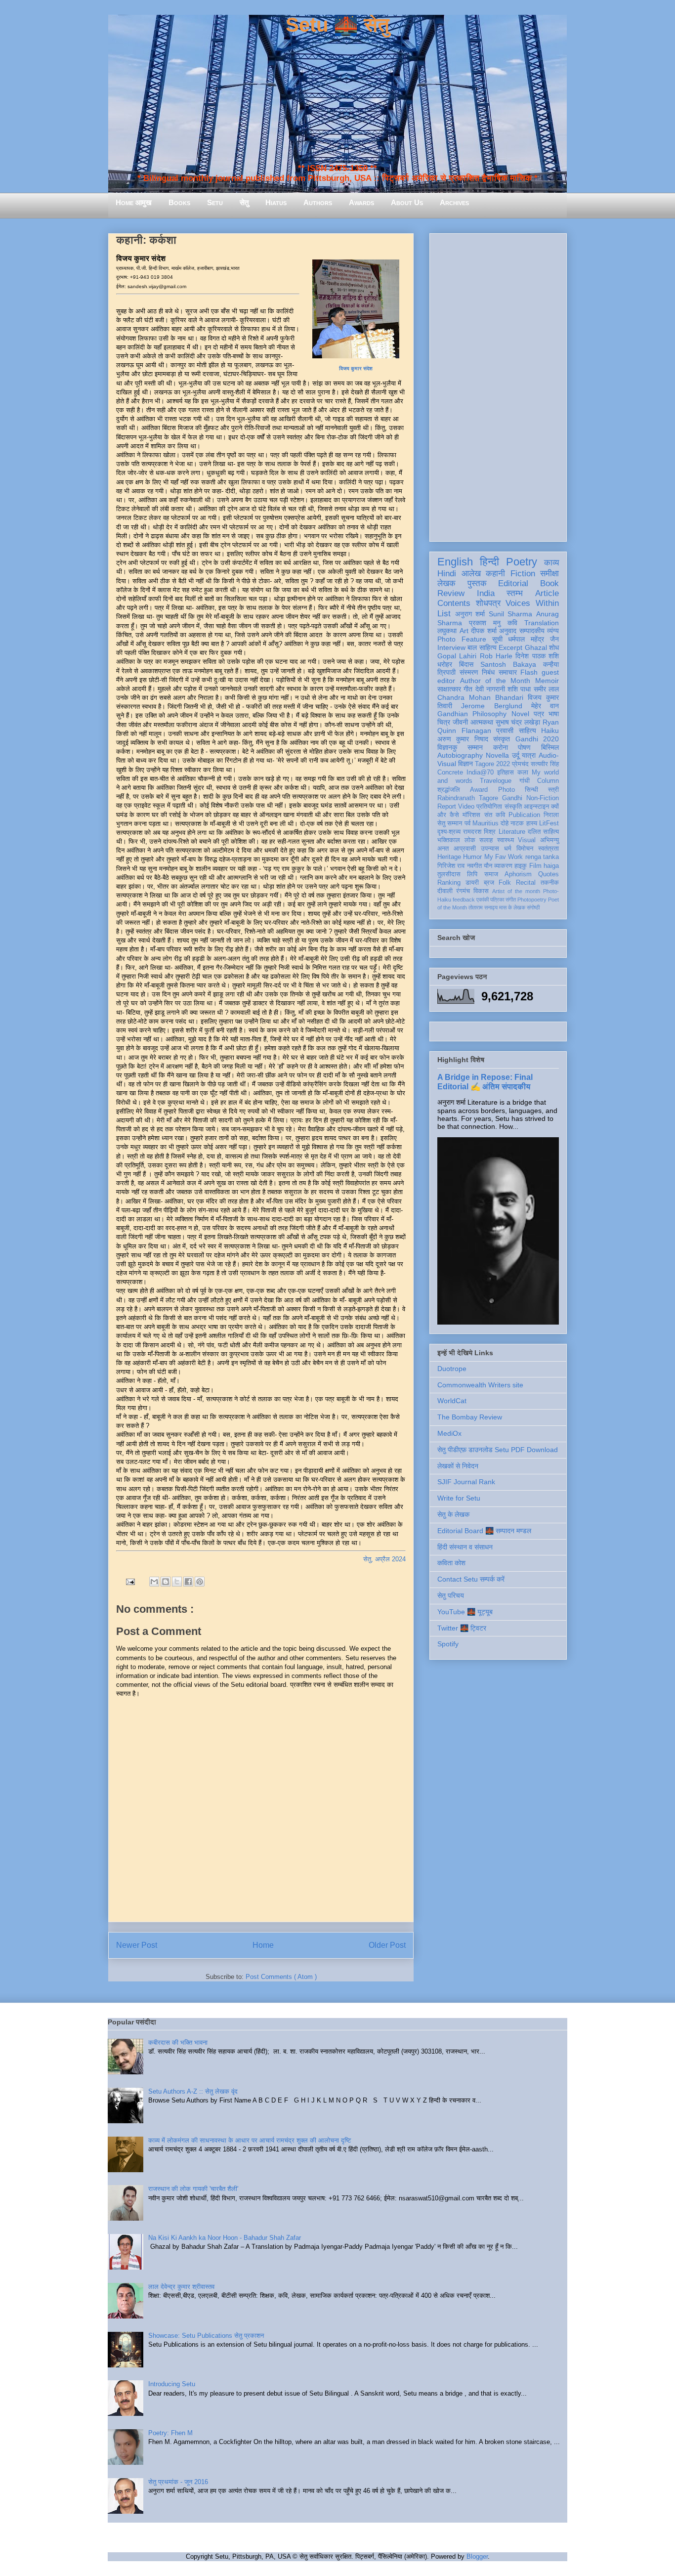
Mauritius (485, 823)
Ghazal (536, 647)
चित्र (444, 722)
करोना (501, 747)
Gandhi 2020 (537, 739)
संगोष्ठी (533, 907)
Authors (318, 202)
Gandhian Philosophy (472, 714)
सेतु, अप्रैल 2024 (384, 1559)
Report (447, 807)
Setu (215, 202)
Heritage (449, 857)
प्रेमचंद (520, 764)
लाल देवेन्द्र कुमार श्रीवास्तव (181, 2287)
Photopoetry (532, 900)
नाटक (517, 823)
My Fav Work (504, 857)
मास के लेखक (512, 907)
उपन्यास (490, 849)
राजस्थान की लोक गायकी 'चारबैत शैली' (193, 2189)
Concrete (450, 773)
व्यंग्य (553, 631)
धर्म (508, 849)
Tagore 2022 (492, 764)
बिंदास (466, 664)
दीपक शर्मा (484, 631)
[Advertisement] (498, 386)
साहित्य (527, 730)
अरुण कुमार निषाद (463, 739)
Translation (542, 623)
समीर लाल (546, 689)
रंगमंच (463, 891)
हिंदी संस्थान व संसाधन (465, 1547)
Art (464, 631)
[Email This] (154, 1582)
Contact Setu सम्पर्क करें (471, 1579)
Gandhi (512, 798)
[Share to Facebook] (188, 1582)
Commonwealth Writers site (480, 1385)
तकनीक (550, 883)
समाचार (508, 672)
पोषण (524, 747)
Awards (361, 202)
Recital (526, 883)
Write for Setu (459, 1498)
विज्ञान (465, 764)
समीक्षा (549, 574)
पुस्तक (477, 583)
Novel (520, 714)
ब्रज (489, 883)
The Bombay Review (470, 1417)
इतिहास (506, 773)
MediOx (449, 1433)
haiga (551, 866)
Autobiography (460, 755)
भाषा (554, 714)
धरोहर (445, 664)
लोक (470, 840)
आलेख (471, 574)
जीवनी (460, 722)
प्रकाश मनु (485, 623)
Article (547, 593)
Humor (472, 857)
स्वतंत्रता (548, 849)
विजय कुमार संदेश (356, 368)
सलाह (486, 840)
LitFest (549, 823)
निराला (551, 815)
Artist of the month (516, 891)
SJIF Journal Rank (466, 1482)
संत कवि (495, 815)
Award (479, 790)
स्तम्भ (515, 593)
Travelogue (496, 781)
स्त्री (553, 790)
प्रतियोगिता (489, 807)
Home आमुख (134, 202)
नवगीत (474, 866)
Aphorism (518, 874)
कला (523, 773)
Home (263, 1945)
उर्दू (516, 755)
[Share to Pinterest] (200, 1582)
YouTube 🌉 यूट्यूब (465, 1612)
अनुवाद (508, 631)
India (486, 593)
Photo (506, 790)
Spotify (448, 1644)
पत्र (539, 714)
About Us (407, 202)
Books (179, 202)
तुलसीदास (449, 874)
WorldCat (452, 1401)
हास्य (532, 823)
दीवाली (445, 891)
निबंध (488, 672)
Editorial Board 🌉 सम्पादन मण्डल (484, 1531)
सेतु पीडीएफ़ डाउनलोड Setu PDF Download (498, 1450)
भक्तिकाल (449, 840)
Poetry (522, 562)
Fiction (523, 574)
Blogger (477, 2556)
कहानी (495, 574)
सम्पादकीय (532, 631)
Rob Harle (496, 656)
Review (451, 593)
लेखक (446, 583)
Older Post (387, 1945)
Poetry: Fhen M (170, 2433)
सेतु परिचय (451, 1595)
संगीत (511, 900)
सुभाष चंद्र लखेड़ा (518, 722)
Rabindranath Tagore (468, 798)
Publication (524, 815)
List (444, 614)
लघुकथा (447, 631)
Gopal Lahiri (457, 656)
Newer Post (137, 1945)
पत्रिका (497, 900)
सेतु (244, 202)
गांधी (525, 781)
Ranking (449, 883)
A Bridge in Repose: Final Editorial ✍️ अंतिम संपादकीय (485, 1082)
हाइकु (521, 866)
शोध (554, 647)
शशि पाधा (519, 689)
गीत (468, 689)
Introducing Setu (172, 2384)
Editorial (513, 583)
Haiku (550, 730)
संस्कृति (513, 807)
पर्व (467, 823)
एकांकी (483, 900)
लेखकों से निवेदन (458, 1466)
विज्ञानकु (447, 747)
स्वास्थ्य (506, 840)
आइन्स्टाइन (536, 807)
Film (535, 866)
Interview (451, 647)
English (455, 562)
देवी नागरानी (490, 689)
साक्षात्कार (449, 689)
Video (466, 807)
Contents (454, 603)
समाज (491, 874)
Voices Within (532, 603)
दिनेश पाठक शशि (537, 656)
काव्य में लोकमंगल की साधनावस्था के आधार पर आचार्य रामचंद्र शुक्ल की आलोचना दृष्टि (250, 2140)
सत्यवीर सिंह (545, 764)
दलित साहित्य (543, 832)
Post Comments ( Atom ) (281, 1977)
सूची (497, 639)
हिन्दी (489, 562)
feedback (464, 900)
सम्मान (475, 747)
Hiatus (276, 202)
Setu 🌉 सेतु (337, 25)
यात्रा (529, 755)
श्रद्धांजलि (449, 790)
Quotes (548, 874)
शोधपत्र (488, 603)
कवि (512, 623)
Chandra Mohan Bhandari (480, 697)
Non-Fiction (543, 798)
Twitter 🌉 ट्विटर (462, 1628)
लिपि (472, 874)
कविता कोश (451, 1563)
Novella (497, 755)
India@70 (480, 773)
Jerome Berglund (491, 706)
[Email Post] (130, 1581)
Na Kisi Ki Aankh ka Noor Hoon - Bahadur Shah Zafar (225, 2238)
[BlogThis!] (166, 1582)
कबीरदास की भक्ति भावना (178, 2042)
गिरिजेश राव (451, 866)
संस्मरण (469, 672)
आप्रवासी (465, 849)
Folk (505, 883)
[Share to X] (177, 1582)
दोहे (505, 823)
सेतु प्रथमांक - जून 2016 (178, 2482)
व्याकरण (503, 866)
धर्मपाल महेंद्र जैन (533, 639)
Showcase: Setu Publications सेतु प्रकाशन (206, 2336)
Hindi (447, 574)
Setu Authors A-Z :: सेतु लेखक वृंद (193, 2091)
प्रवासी (505, 730)
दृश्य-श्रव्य (449, 832)
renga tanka (542, 857)
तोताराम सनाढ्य (483, 907)
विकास (481, 891)
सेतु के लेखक (453, 1514)
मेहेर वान (545, 706)
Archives (454, 202)
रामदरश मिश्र (479, 832)
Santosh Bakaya (508, 664)
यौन (488, 866)
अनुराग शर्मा (470, 614)
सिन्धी (531, 790)
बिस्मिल (550, 747)
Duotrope (452, 1369)
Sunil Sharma (511, 614)
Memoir (547, 681)
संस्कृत (502, 739)
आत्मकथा (482, 722)
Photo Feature (462, 639)
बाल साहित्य (482, 647)
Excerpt (510, 647)
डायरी (472, 883)
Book (549, 583)
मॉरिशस (471, 815)
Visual (527, 840)
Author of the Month (495, 681)
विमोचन (525, 849)
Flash (529, 672)
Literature (512, 832)
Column (548, 781)
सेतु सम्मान (450, 823)
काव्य (551, 563)
